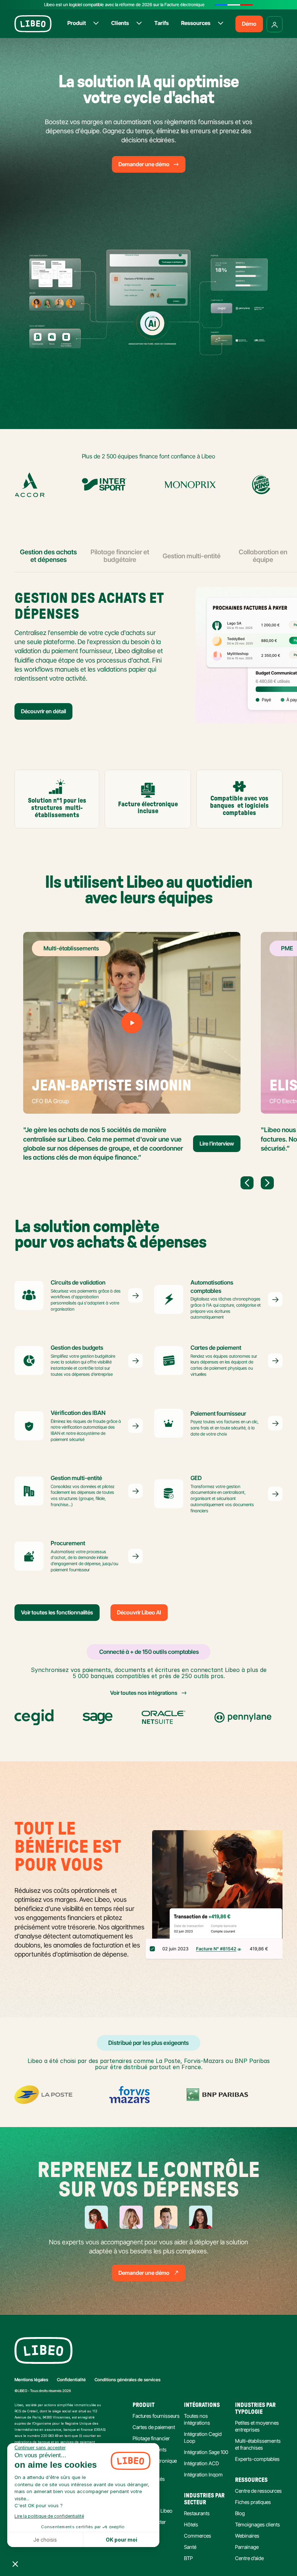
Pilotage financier (151, 2438)
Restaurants (197, 2513)
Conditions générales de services (127, 2380)
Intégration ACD (201, 2463)
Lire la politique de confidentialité (49, 2516)
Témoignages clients (258, 2524)
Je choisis (45, 2540)
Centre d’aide (249, 2558)
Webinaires (247, 2536)
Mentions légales (31, 2380)
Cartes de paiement (154, 2427)
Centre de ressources (258, 2491)
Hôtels (191, 2524)
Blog (240, 2513)
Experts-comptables (257, 2459)
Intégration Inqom (203, 2474)
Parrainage (247, 2547)
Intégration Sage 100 (206, 2452)
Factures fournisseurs (156, 2416)
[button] (15, 2564)
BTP (188, 2558)
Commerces (198, 2536)
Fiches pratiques (253, 2502)
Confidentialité (71, 2380)
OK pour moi (122, 2540)
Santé (190, 2547)
